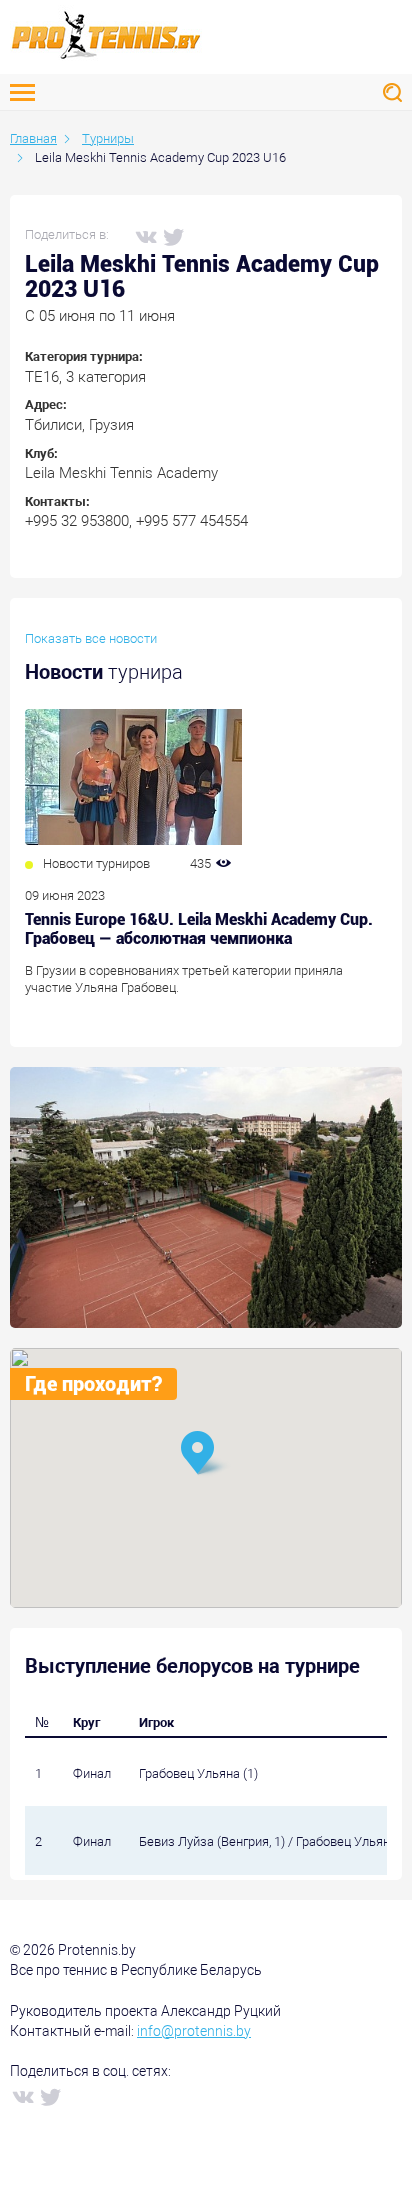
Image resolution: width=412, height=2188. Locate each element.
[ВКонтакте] (145, 236)
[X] (173, 236)
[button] (206, 1454)
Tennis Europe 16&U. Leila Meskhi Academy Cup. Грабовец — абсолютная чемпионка (199, 929)
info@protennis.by (194, 2031)
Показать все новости (91, 638)
